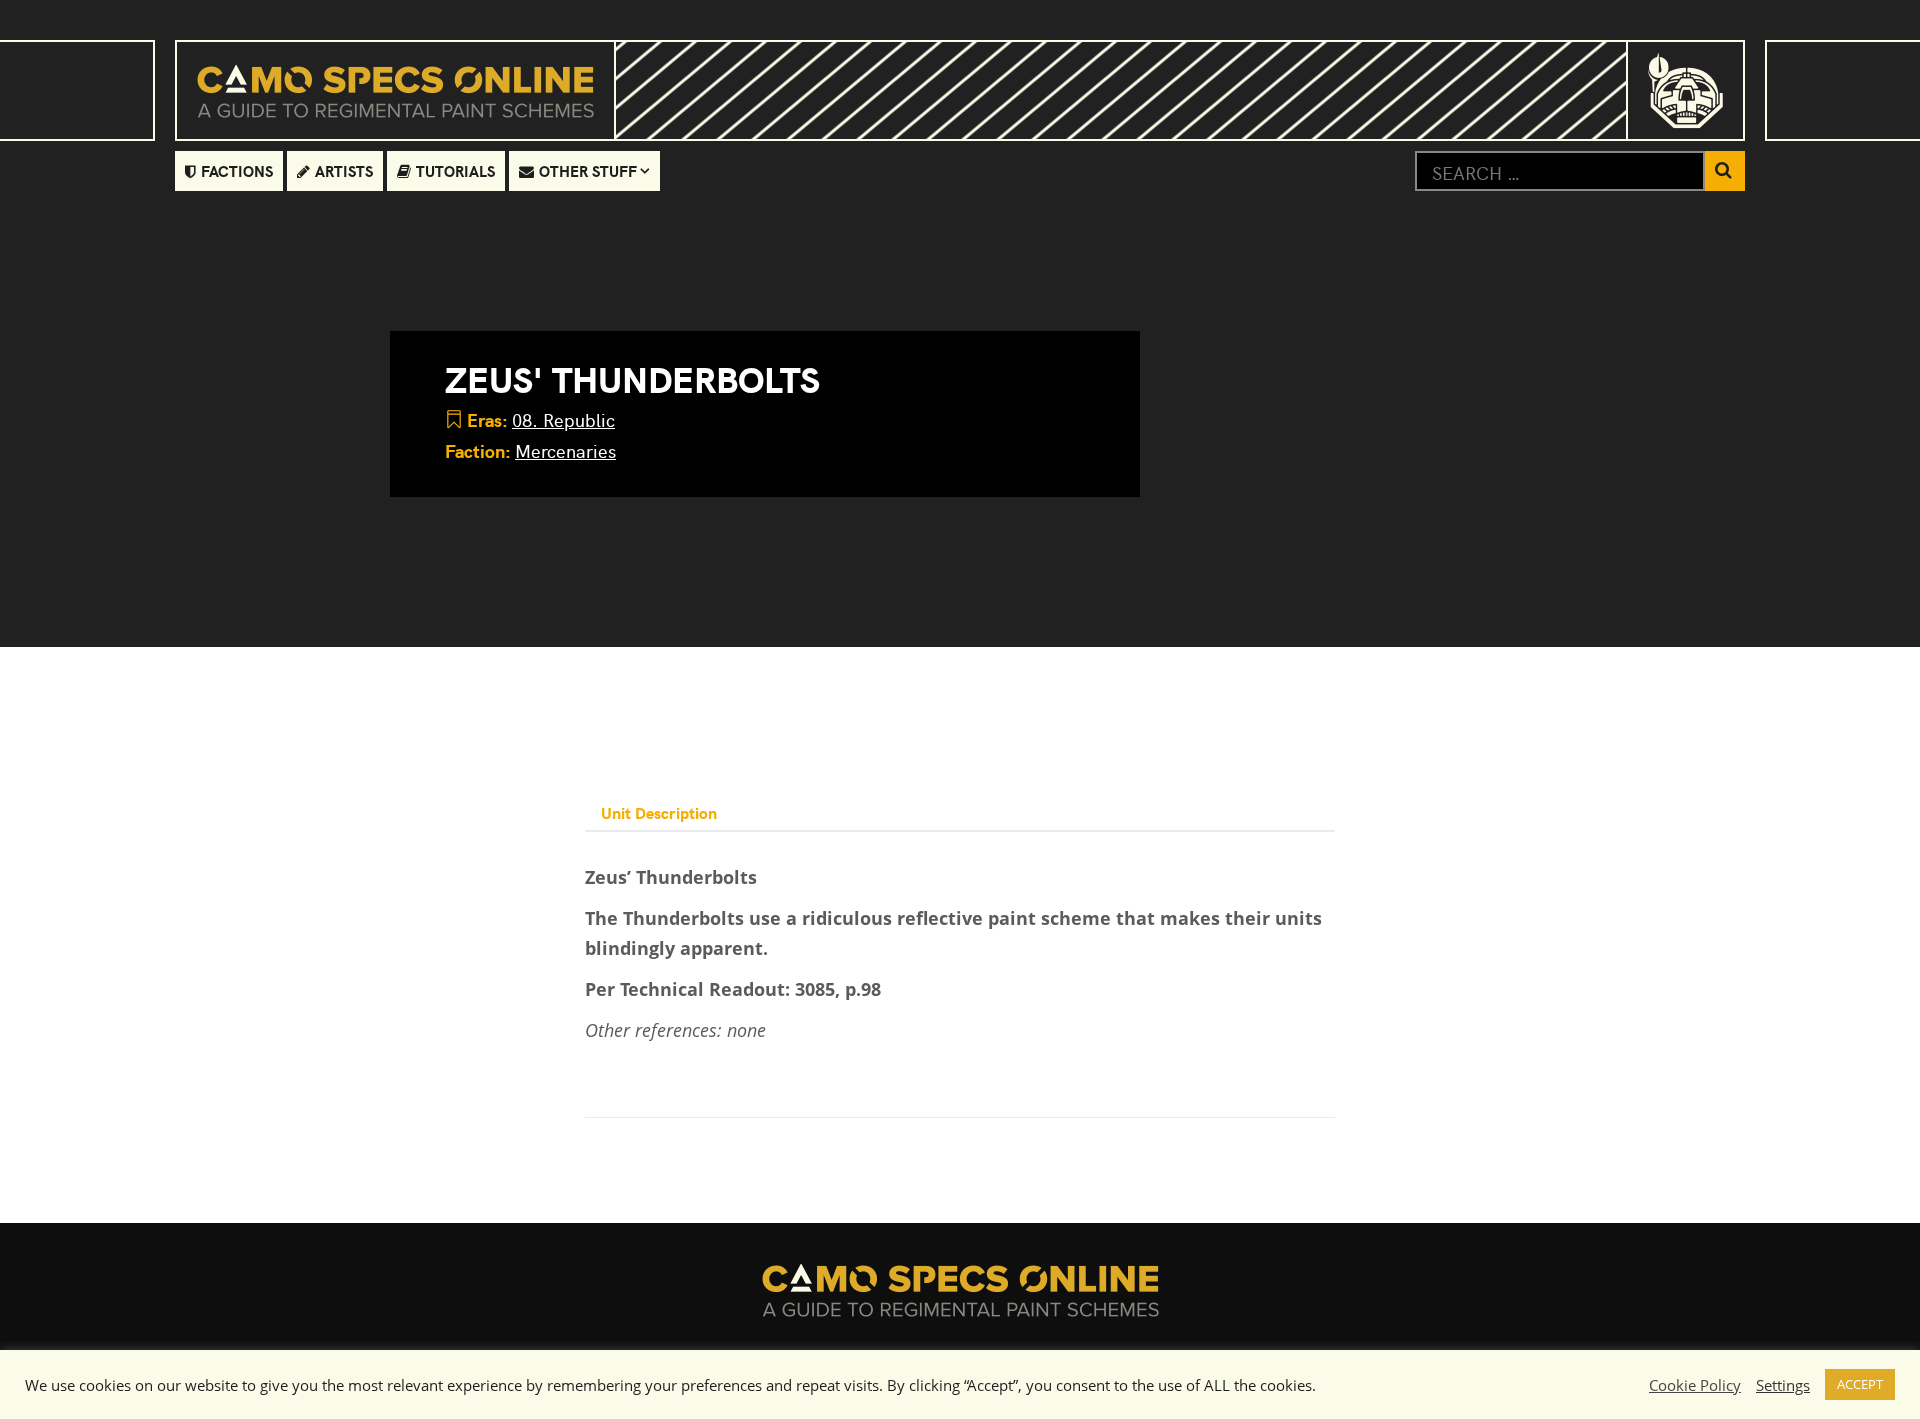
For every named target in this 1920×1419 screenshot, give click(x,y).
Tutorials (455, 170)
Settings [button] (1783, 1385)
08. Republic (563, 419)
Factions (237, 170)
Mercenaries (565, 450)
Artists (344, 170)
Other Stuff (588, 170)
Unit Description (659, 812)
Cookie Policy (1695, 1385)
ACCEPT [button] (1860, 1384)
